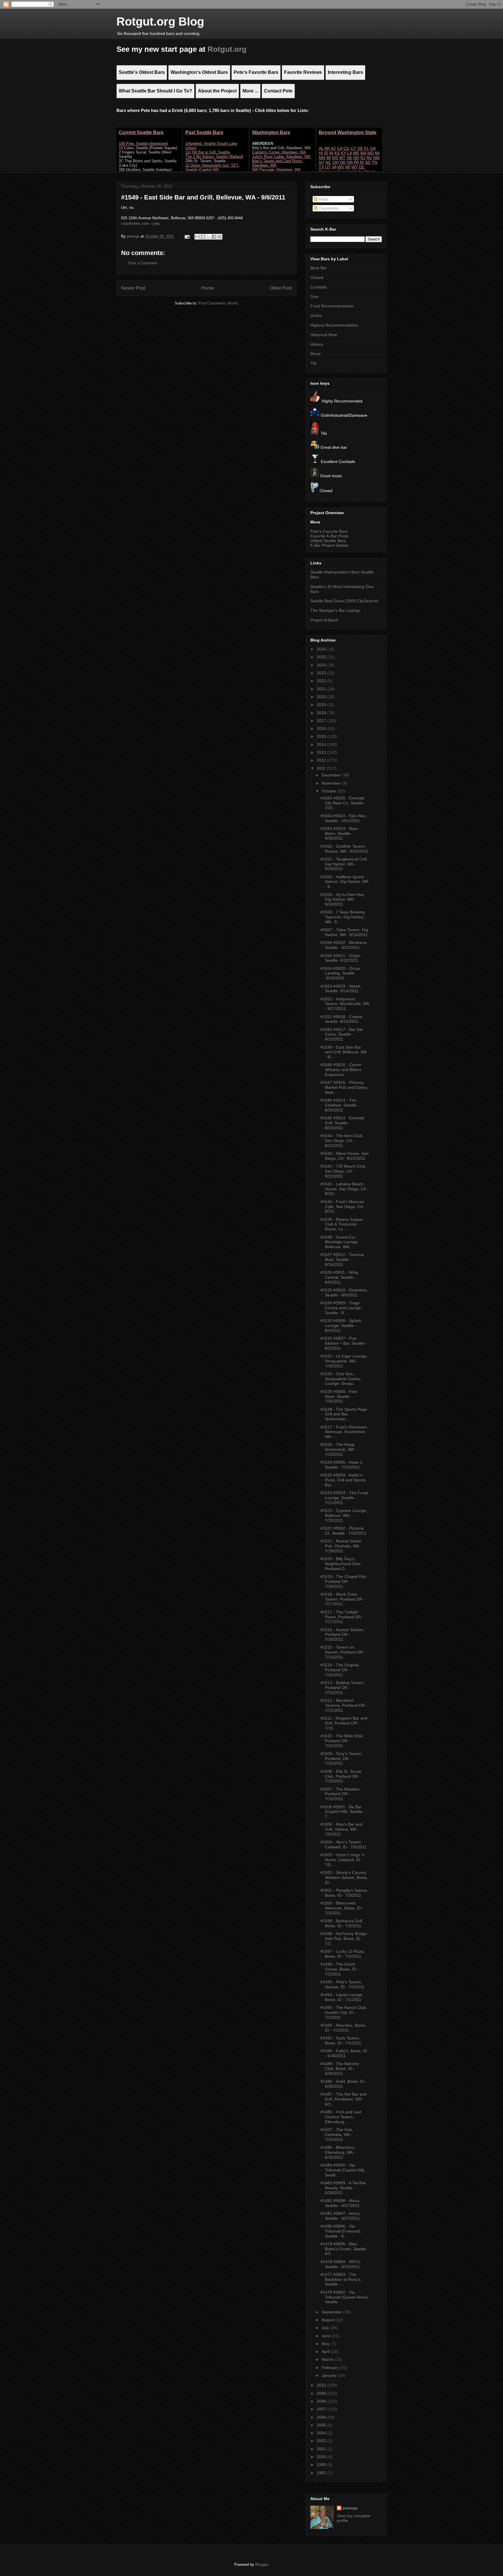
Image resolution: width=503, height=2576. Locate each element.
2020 (322, 697)
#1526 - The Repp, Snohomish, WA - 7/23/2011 (338, 1449)
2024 (322, 665)
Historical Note (324, 335)
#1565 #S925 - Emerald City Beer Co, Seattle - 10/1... (343, 803)
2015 (322, 736)
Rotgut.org (227, 49)
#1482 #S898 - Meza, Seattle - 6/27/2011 (340, 2203)
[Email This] (197, 237)
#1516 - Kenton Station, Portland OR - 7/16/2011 (342, 1635)
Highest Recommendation (334, 325)
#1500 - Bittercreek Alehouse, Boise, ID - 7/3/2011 (342, 1908)
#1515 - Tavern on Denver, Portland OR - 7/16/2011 (343, 1652)
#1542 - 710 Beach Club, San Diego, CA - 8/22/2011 (343, 1171)
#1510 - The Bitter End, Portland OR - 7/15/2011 (342, 1741)
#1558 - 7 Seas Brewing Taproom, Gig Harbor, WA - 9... (343, 917)
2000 (322, 2457)
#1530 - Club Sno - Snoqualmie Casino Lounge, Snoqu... (341, 1379)
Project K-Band (324, 620)
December (332, 775)
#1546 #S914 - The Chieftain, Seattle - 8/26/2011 (340, 1105)
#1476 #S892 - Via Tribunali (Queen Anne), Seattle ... (345, 2297)
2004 (322, 2433)
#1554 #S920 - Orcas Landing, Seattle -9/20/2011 (340, 973)
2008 (322, 2401)
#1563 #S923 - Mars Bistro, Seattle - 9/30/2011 (339, 833)
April (326, 2351)
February (331, 2367)
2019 (322, 705)
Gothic (316, 316)
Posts (323, 199)
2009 (322, 2393)
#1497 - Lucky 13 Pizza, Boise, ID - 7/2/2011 (343, 1954)
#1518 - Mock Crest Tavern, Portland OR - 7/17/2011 (343, 1599)
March (328, 2359)
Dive (314, 297)
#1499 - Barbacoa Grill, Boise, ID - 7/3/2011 (342, 1923)
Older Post (281, 288)
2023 (322, 673)
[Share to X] (208, 237)
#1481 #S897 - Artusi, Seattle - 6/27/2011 (340, 2216)
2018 (322, 713)
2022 (322, 681)
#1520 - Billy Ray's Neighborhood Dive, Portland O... (341, 1564)
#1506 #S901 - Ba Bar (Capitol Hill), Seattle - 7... (343, 1812)
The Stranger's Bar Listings (335, 610)
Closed (317, 277)
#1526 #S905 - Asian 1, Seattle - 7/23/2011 (342, 1465)
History (317, 344)
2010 (322, 2385)
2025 (322, 657)
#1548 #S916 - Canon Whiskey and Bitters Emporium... (341, 1070)
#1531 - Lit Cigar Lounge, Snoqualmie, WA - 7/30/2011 (344, 1361)
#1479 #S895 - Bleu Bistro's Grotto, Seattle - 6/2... (345, 2249)
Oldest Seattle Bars (328, 541)
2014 (322, 744)
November (332, 783)
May (326, 2344)
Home (208, 288)
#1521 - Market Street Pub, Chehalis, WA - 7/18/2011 (341, 1546)
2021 (322, 689)
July (326, 2328)
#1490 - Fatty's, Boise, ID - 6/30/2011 (344, 2053)
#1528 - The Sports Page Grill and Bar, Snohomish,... (344, 1414)
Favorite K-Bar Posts (329, 536)
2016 (322, 728)
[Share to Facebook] (214, 237)
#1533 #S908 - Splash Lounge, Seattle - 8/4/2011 (341, 1326)
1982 (322, 2473)
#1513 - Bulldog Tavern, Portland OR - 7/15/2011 (342, 1688)
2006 (322, 2417)
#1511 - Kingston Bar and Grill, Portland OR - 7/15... (344, 1723)
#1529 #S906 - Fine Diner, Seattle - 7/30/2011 (339, 1396)
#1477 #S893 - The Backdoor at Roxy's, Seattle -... (341, 2279)
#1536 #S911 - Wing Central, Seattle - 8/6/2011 (339, 1277)
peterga (350, 2508)
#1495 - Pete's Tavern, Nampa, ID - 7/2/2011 (342, 1984)
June (327, 2336)
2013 (322, 752)
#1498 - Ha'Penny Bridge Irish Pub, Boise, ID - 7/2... (344, 1939)
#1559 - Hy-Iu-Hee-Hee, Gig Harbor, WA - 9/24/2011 (343, 899)
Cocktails (319, 287)
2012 (322, 760)
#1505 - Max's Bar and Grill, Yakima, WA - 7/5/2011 (341, 1829)
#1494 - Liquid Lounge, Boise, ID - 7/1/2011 (342, 1997)
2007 (322, 2409)
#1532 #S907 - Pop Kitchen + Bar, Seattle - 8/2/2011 (344, 1343)
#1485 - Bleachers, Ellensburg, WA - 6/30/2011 (338, 2152)
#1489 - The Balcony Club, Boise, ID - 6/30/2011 (340, 2069)
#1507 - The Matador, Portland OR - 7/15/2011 (341, 1794)
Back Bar (319, 268)
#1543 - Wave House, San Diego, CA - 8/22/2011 (345, 1156)
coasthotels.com (135, 223)
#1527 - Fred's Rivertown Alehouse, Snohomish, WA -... (344, 1432)
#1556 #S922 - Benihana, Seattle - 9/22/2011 (344, 945)
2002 (322, 2441)
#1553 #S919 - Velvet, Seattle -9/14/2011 (341, 989)
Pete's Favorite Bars (329, 531)
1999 (322, 2465)
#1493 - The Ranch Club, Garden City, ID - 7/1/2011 (344, 2012)
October (330, 791)
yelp (156, 223)
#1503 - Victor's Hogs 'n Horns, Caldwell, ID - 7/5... (342, 1860)
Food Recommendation (332, 306)
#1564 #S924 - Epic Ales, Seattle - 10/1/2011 (344, 818)
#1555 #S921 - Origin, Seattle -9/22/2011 (341, 958)
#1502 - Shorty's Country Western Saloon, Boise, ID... (344, 1877)
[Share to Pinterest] (219, 237)
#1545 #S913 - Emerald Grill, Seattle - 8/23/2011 (342, 1123)
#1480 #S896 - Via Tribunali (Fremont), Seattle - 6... (341, 2231)
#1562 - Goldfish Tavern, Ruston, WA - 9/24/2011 (344, 849)
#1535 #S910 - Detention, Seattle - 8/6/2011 (344, 1293)
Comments (328, 208)
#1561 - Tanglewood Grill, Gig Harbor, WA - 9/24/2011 (344, 864)
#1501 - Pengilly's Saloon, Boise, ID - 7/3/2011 (344, 1893)
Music (316, 354)
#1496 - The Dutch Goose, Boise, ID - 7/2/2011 (340, 1969)
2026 (322, 649)
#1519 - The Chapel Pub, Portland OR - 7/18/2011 (344, 1581)
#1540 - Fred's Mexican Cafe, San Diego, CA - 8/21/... (343, 1207)
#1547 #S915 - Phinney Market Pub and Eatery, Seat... (344, 1087)
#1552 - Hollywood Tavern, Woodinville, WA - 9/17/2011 (345, 1004)
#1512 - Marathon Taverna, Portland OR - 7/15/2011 (344, 1705)
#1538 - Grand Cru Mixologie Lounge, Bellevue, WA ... (340, 1242)
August (329, 2320)
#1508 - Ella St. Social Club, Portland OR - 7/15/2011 (341, 1776)
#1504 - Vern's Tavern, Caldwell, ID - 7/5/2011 (343, 1844)
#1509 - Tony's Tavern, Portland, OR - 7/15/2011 (341, 1759)
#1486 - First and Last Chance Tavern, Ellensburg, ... (341, 2117)
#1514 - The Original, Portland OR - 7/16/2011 (340, 1670)
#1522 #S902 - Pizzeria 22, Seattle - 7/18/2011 (344, 1531)
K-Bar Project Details (329, 545)
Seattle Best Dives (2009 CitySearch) (344, 601)
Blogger (262, 2565)
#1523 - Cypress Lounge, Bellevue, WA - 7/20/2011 (344, 1515)
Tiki (313, 363)
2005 (322, 2425)
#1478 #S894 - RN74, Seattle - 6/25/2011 (341, 2264)
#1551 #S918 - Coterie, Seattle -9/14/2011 (342, 1019)
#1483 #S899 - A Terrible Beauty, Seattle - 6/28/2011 (343, 2188)
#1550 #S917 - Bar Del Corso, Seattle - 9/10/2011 (342, 1034)
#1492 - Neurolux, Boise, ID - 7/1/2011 (343, 2028)
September (332, 2312)
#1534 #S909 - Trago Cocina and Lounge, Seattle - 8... (341, 1308)
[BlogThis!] (203, 237)
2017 (322, 721)
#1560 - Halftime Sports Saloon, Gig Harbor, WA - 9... (344, 882)
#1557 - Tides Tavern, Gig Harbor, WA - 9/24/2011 (344, 932)
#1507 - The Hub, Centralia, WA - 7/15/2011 (337, 2135)
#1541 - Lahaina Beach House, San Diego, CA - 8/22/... (345, 1189)
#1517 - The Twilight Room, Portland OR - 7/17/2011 (342, 1617)
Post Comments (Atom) (218, 303)
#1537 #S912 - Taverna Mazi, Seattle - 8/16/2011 (342, 1260)
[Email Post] (187, 236)
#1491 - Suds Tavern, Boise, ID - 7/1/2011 (341, 2040)
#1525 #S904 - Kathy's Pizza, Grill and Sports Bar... (343, 1480)
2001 (322, 2449)
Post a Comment (143, 263)
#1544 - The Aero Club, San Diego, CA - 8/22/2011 (342, 1141)
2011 (322, 768)
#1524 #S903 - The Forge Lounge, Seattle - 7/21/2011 (345, 1498)
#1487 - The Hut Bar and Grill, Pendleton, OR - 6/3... (343, 2099)
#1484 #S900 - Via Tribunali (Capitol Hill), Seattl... (343, 2170)
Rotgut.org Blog (160, 22)
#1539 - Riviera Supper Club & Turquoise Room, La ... (342, 1224)
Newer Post (133, 288)
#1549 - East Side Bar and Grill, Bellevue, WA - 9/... (343, 1052)
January (330, 2375)
